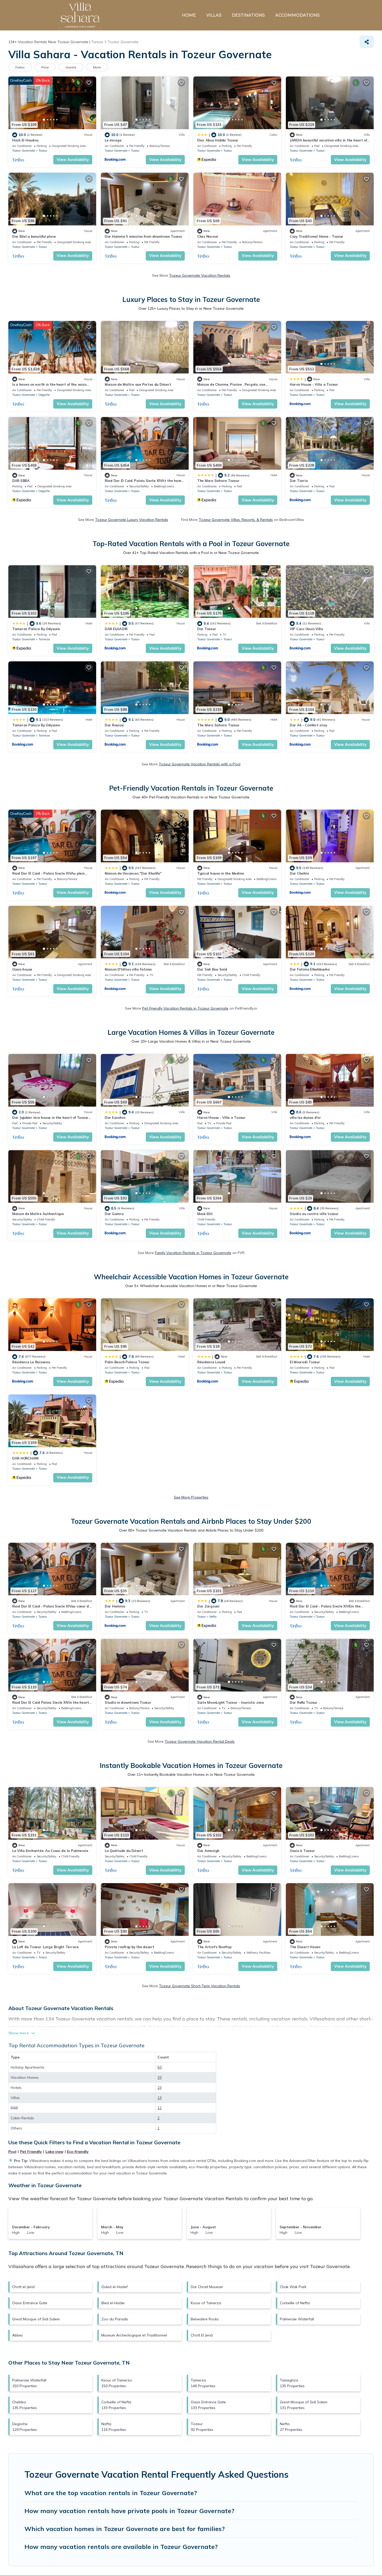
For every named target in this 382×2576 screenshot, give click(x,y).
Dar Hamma (115, 1606)
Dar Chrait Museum (207, 2287)
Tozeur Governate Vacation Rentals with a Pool (200, 764)
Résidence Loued (211, 1362)
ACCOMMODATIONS (297, 15)
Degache (44, 395)
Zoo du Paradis (115, 2319)
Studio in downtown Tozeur (128, 1702)
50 (160, 2067)
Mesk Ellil (205, 1214)
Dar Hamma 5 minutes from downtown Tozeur (144, 236)
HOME (189, 15)
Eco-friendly (78, 2152)
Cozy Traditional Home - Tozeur (317, 236)
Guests (71, 67)
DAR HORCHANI (25, 1458)
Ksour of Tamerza (206, 2303)
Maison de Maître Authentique (38, 1214)
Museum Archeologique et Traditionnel (134, 2335)
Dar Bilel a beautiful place (34, 236)
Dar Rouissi (114, 725)
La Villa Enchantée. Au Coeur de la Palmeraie (50, 1851)
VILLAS (214, 15)
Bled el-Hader (113, 2303)
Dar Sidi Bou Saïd (212, 969)
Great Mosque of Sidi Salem (36, 2319)
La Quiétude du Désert (124, 1851)
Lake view (54, 2152)
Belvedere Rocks (205, 2319)
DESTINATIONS (248, 15)
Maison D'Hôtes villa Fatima (128, 969)
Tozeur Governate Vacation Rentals (200, 275)
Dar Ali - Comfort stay (308, 725)
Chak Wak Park (293, 2287)
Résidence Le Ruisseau (31, 1362)
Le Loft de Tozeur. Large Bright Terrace (45, 1947)
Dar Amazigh (208, 1851)
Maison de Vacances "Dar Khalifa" (133, 873)
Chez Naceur (208, 236)
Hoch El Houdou (25, 140)
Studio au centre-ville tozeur (314, 1214)
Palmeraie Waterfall (297, 2319)
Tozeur (43, 151)
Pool (12, 2152)
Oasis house (22, 969)
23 (160, 2088)
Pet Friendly (31, 2152)
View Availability (73, 160)
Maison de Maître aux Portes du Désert (138, 384)
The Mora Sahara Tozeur (218, 481)
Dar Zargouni (208, 1606)
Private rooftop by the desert (129, 1947)
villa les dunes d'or (305, 1118)
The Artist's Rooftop (214, 1947)
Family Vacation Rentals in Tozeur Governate (193, 1253)
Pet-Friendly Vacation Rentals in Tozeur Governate (185, 1008)
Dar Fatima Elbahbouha (310, 969)
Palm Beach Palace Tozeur (127, 1362)
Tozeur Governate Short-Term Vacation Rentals (200, 1986)
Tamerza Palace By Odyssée (36, 629)
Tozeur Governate (24, 151)
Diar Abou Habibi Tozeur (218, 140)
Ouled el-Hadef (114, 2287)
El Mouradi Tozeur (305, 1362)
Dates (20, 67)
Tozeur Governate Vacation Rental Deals (200, 1741)
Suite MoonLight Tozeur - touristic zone (231, 1702)
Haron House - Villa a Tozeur (314, 384)
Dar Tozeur (207, 629)
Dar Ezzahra (115, 1118)
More (97, 67)
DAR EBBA (21, 481)
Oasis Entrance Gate (30, 2303)
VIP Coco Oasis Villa (306, 629)
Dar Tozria (299, 481)
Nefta (213, 1617)
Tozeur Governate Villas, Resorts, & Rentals (236, 520)
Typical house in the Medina (221, 873)
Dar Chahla (299, 873)
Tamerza (44, 639)
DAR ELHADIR (116, 629)
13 (160, 2098)
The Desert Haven (305, 1947)
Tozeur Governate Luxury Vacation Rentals (132, 520)
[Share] (367, 42)
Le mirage (113, 140)
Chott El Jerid (202, 2335)
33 (160, 2077)
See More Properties (191, 1497)
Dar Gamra (114, 1214)
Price (45, 67)
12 (160, 2108)
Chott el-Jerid (23, 2287)
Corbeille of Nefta (295, 2303)
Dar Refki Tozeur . (304, 1702)
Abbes (18, 2335)
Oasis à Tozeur (302, 1851)
